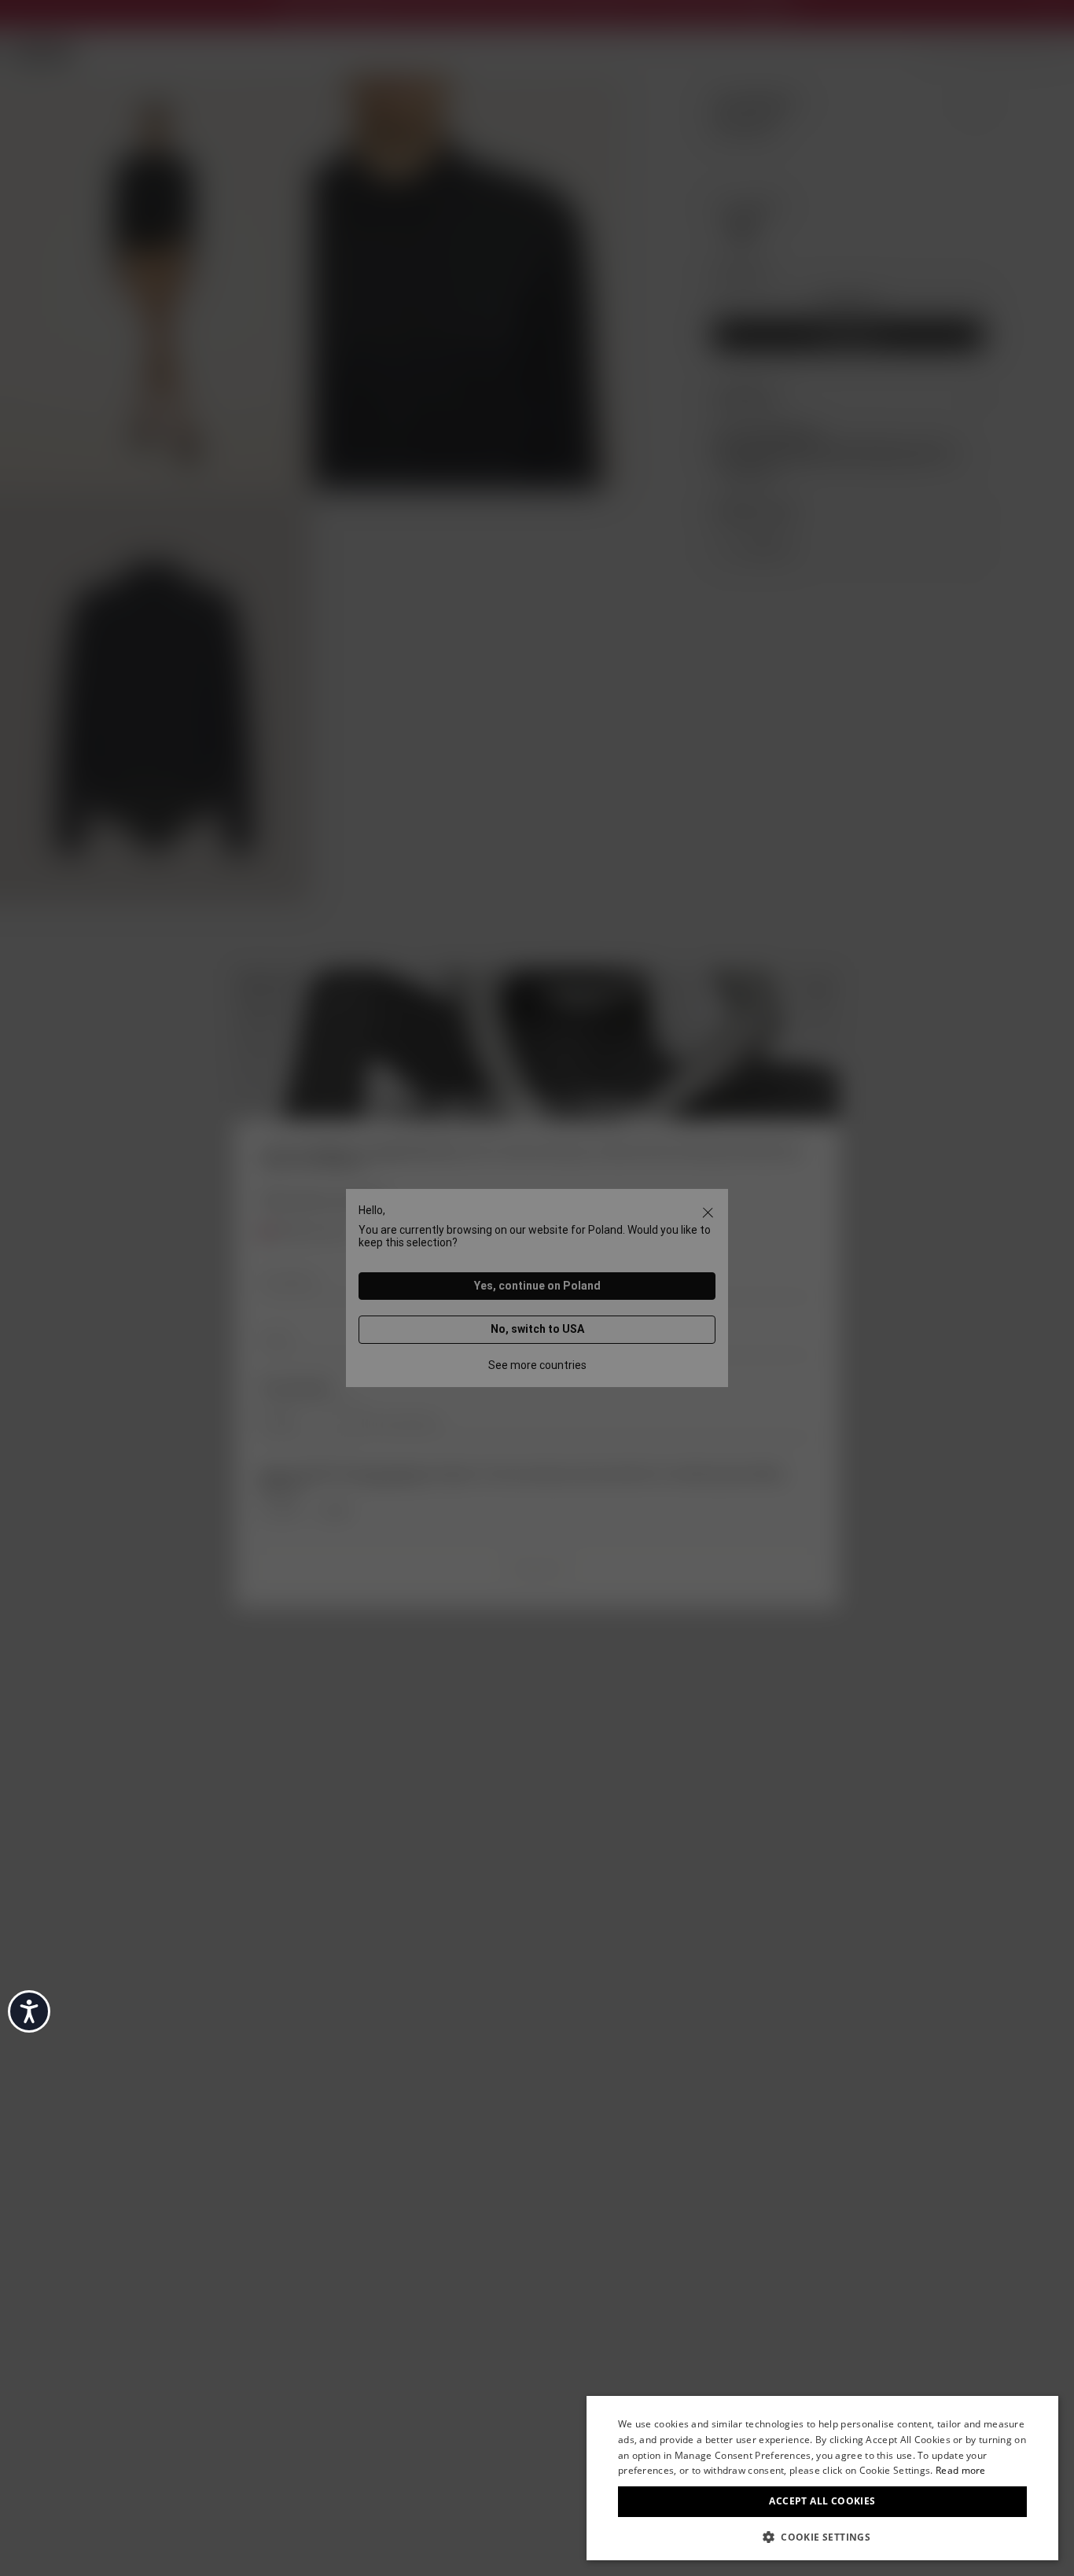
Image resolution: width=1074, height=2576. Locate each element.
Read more (961, 2470)
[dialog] (822, 2478)
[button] (822, 2536)
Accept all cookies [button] (822, 2501)
